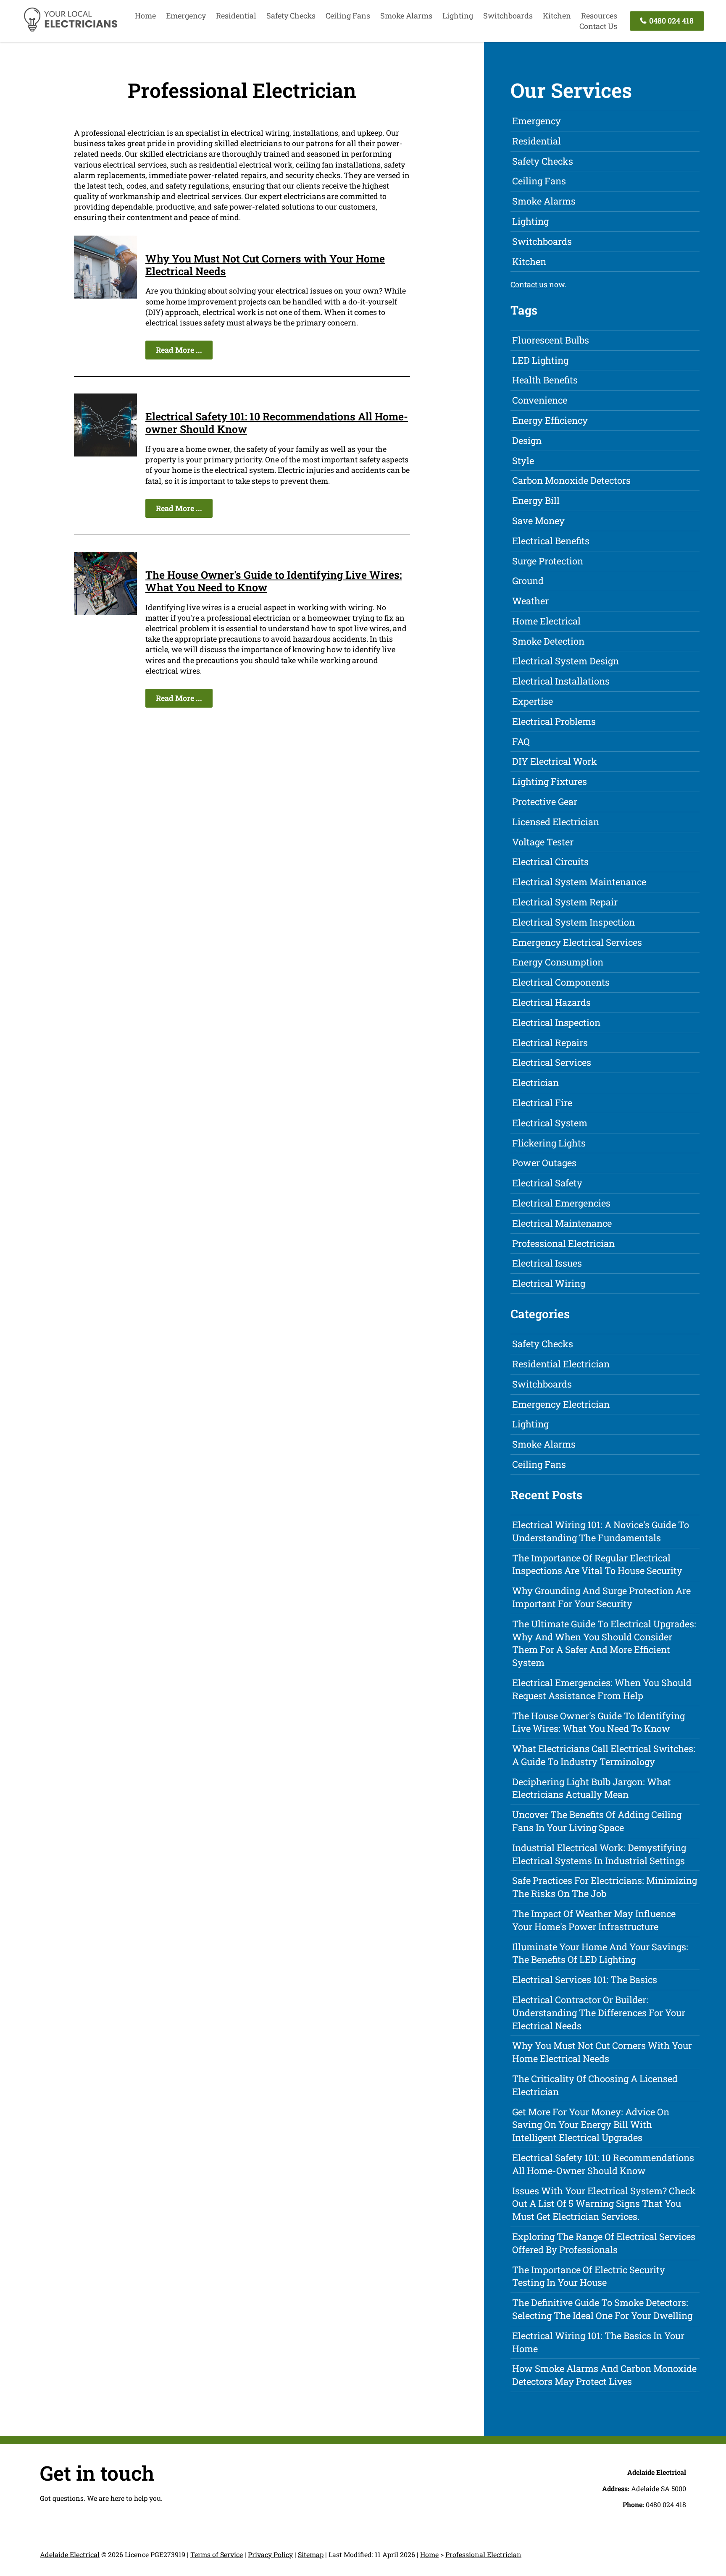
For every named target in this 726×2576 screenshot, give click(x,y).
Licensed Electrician (556, 822)
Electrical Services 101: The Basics (585, 1979)
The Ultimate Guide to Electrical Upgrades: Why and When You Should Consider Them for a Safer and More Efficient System (604, 1643)
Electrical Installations (561, 681)
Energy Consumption (558, 962)
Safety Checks (291, 16)
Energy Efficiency (550, 420)
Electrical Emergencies (561, 1203)
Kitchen (557, 16)
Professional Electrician (563, 1243)
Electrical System (550, 1123)
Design (527, 440)
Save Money (538, 521)
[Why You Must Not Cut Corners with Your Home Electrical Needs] (105, 296)
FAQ (521, 741)
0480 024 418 (671, 21)
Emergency (186, 16)
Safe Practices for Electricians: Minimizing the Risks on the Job (605, 1887)
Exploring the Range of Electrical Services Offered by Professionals (604, 2243)
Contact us (529, 284)
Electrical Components (561, 982)
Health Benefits (545, 380)
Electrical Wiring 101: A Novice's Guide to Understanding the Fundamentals (601, 1531)
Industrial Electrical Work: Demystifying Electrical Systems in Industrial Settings (599, 1854)
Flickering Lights (549, 1143)
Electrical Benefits (551, 541)
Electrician (535, 1082)
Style (523, 460)
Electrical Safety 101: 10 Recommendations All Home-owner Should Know (277, 423)
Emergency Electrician (561, 1404)
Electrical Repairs (550, 1043)
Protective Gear (545, 801)
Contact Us (598, 26)
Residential (236, 16)
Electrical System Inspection (573, 922)
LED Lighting (540, 360)
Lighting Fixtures (550, 781)
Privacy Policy (270, 2554)
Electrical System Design (566, 661)
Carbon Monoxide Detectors (571, 480)
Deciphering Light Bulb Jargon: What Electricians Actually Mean (592, 1788)
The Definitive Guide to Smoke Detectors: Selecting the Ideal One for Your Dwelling (602, 2309)
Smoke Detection (548, 641)
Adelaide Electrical (70, 2554)
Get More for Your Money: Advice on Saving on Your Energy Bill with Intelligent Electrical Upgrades (591, 2125)
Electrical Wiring (549, 1283)
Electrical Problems (554, 721)
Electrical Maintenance (562, 1223)
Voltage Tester (543, 842)
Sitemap (311, 2554)
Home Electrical (546, 621)
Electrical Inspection (556, 1022)
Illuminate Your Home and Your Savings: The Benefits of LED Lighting (600, 1953)
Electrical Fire (542, 1103)
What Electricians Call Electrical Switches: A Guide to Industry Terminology (604, 1755)
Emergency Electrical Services (577, 942)
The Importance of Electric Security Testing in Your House (589, 2276)
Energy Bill (536, 500)
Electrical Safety (547, 1183)
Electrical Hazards (551, 1002)
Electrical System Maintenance (579, 882)
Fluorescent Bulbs (551, 340)
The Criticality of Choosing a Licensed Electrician (595, 2085)
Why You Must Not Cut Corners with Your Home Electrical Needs (265, 265)
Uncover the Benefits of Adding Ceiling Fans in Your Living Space (597, 1821)
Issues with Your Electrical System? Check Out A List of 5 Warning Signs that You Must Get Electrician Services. (604, 2204)
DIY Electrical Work (555, 761)
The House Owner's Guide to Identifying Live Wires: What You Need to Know (274, 581)
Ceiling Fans (348, 16)
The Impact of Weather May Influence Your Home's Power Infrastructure (594, 1920)
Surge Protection (548, 561)
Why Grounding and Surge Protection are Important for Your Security (601, 1597)
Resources (599, 16)
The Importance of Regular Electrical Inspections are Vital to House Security (597, 1564)
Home (145, 16)
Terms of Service (217, 2554)
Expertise (533, 701)
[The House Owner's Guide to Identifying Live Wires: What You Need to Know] (105, 612)
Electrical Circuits (550, 862)
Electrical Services (552, 1062)
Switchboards (508, 16)
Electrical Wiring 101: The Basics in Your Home (598, 2342)
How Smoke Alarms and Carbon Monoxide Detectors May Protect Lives (604, 2375)
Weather (530, 601)
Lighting (458, 16)
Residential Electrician (561, 1364)
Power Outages (544, 1163)
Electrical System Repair (565, 902)
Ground (528, 581)
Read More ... (179, 350)
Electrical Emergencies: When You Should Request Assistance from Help (602, 1689)
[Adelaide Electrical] (70, 30)
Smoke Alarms (406, 16)
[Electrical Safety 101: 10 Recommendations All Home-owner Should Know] (105, 454)
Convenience (540, 400)
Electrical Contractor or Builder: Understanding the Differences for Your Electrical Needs (599, 2013)
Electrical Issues (547, 1263)
